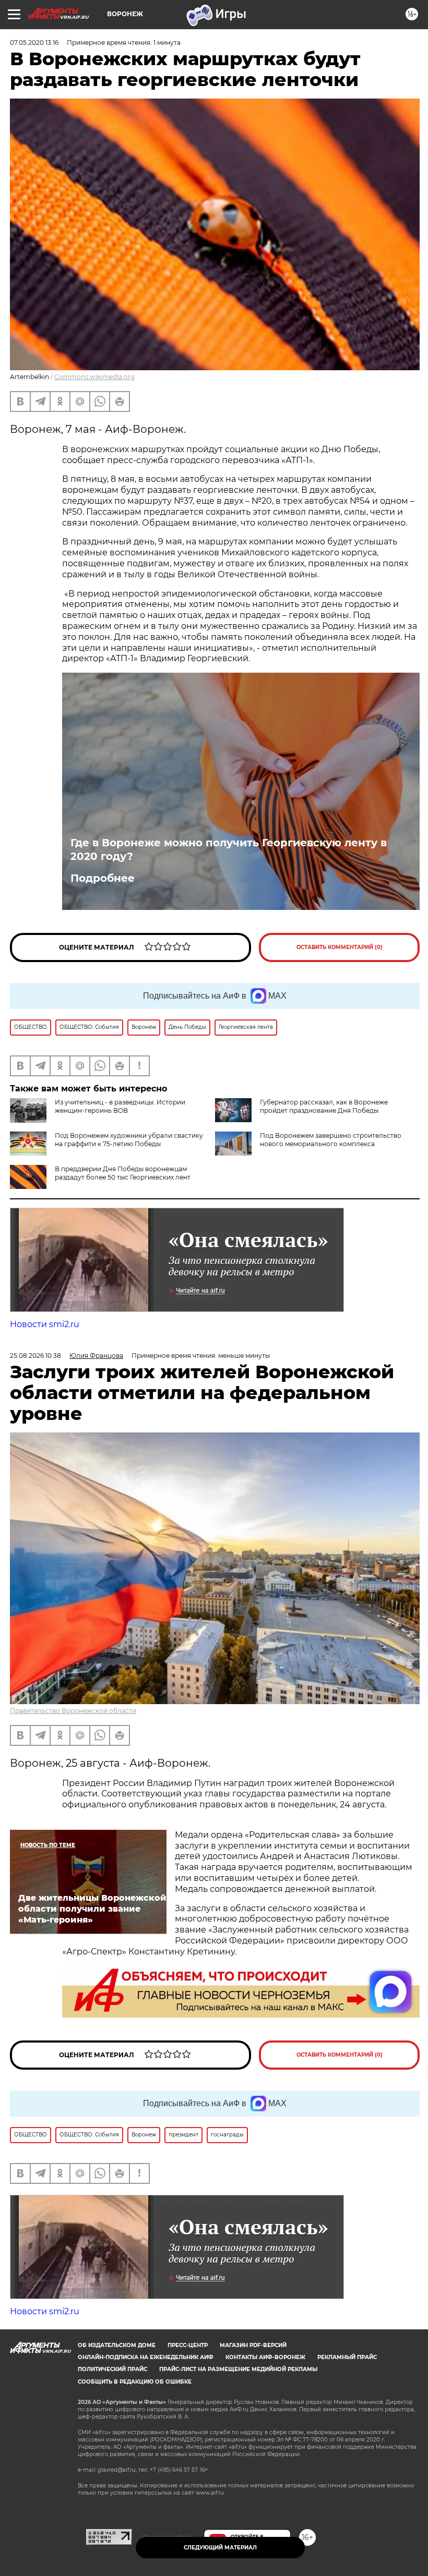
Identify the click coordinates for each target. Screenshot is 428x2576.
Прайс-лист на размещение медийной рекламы (238, 2369)
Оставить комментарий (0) (340, 947)
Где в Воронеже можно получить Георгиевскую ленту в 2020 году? (229, 849)
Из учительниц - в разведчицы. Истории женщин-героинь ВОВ (120, 1106)
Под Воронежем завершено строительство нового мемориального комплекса (331, 1140)
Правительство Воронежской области (73, 1711)
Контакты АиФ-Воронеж (265, 2357)
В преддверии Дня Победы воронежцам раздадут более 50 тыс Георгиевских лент (123, 1173)
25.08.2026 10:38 (35, 1356)
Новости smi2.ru (45, 1324)
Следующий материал (220, 2548)
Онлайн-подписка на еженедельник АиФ (146, 2357)
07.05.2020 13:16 (34, 42)
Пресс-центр (188, 2345)
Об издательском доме (117, 2345)
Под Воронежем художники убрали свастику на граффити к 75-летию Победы (129, 1140)
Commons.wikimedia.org (94, 377)
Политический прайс (112, 2369)
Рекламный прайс (347, 2357)
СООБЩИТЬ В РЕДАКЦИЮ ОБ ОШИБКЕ (135, 2382)
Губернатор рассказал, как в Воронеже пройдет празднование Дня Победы (324, 1106)
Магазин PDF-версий (253, 2345)
